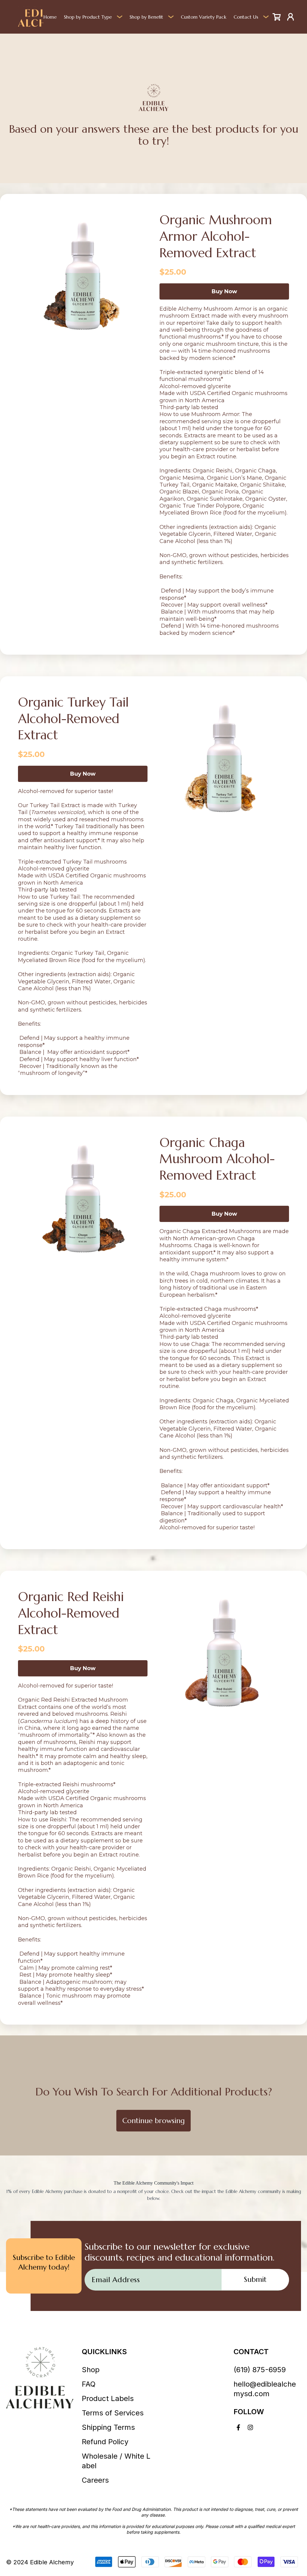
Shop (91, 2370)
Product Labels (108, 2398)
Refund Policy (105, 2442)
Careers (95, 2480)
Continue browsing (153, 2121)
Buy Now (224, 291)
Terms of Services (113, 2413)
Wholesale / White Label (116, 2461)
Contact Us (246, 17)
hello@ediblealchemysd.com (265, 2389)
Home (50, 17)
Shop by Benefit (146, 17)
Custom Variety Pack (204, 17)
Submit (255, 2279)
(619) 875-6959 (260, 2370)
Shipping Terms (108, 2427)
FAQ (89, 2384)
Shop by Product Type (88, 17)
